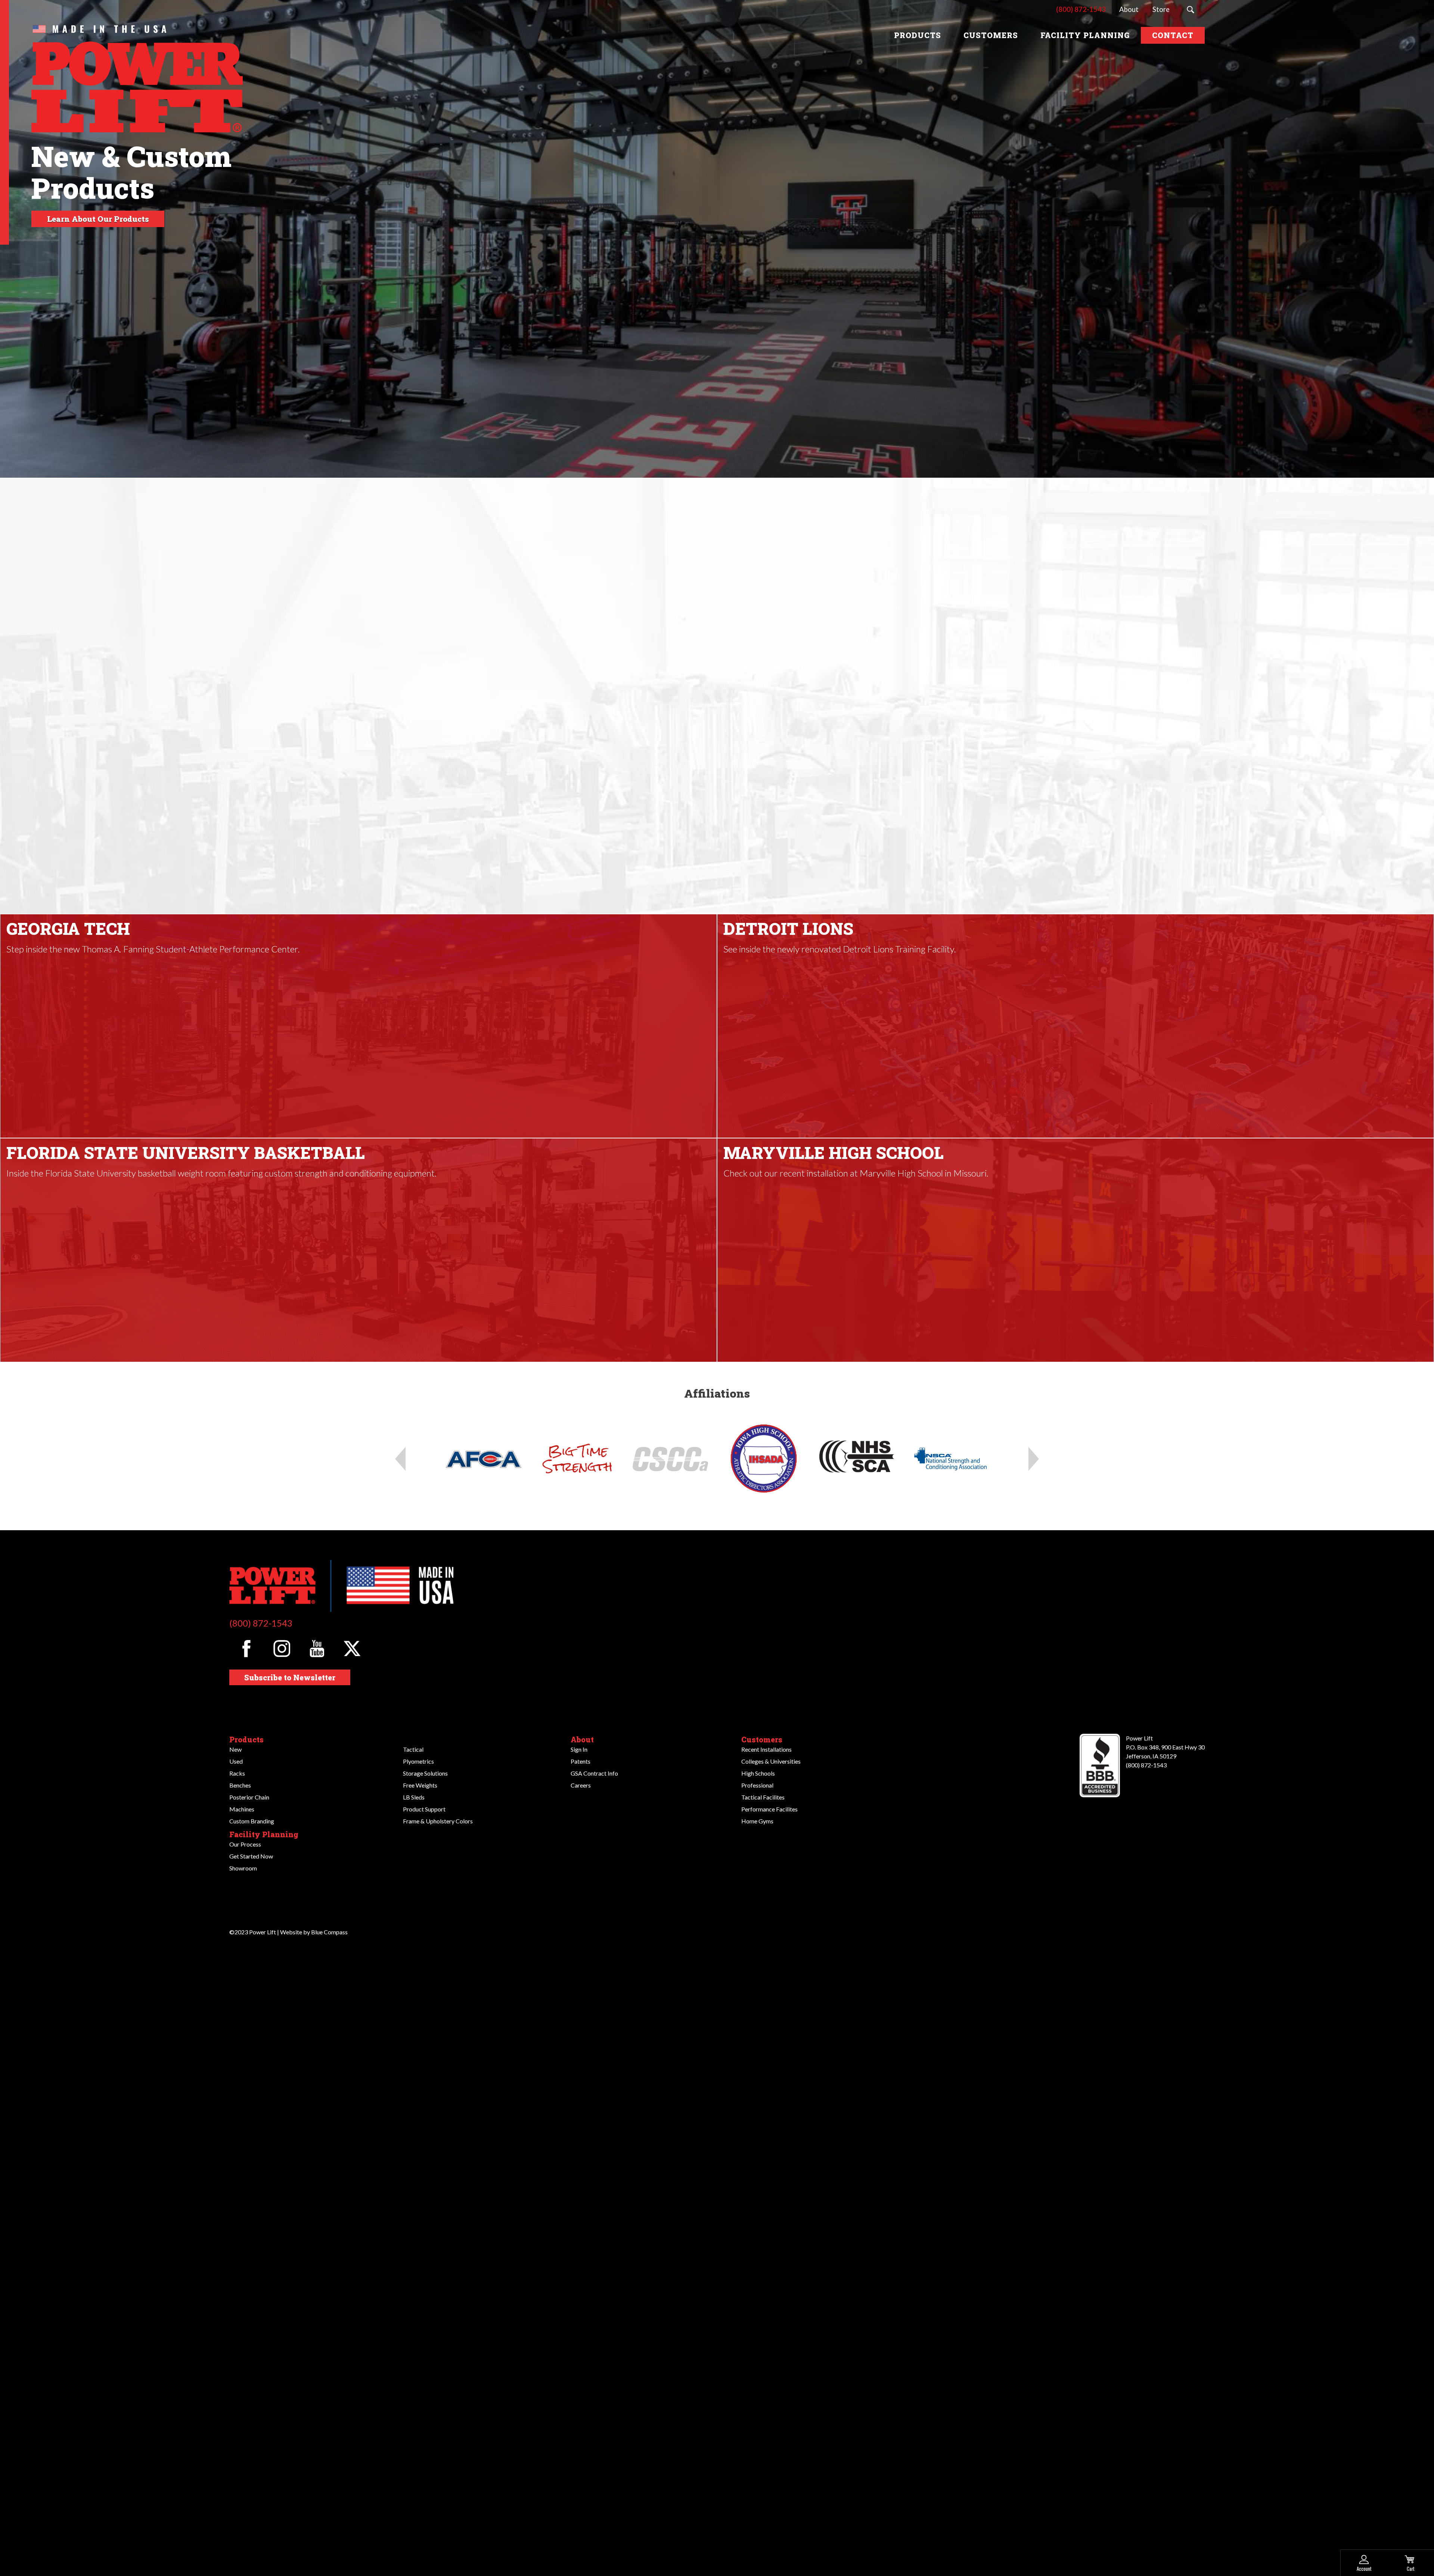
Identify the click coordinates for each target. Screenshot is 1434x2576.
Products (246, 1739)
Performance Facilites (769, 1809)
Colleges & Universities (771, 1761)
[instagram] (282, 1648)
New (235, 1749)
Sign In (579, 1749)
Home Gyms (757, 1821)
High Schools (758, 1773)
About (582, 1739)
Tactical (413, 1749)
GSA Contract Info (594, 1773)
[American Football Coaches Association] (484, 1459)
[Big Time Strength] (577, 1459)
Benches (240, 1785)
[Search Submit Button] (1191, 10)
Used (236, 1761)
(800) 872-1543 (261, 1623)
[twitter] (352, 1648)
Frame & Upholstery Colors (438, 1821)
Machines (242, 1809)
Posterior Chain (249, 1797)
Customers (762, 1739)
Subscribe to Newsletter (290, 1677)
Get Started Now (251, 1856)
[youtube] (317, 1648)
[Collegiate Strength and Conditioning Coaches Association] (670, 1459)
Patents (581, 1761)
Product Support (424, 1809)
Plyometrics (418, 1761)
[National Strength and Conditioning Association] (950, 1459)
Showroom (243, 1868)
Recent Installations (766, 1749)
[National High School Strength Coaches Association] (857, 1459)
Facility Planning (264, 1834)
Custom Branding (252, 1821)
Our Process (245, 1844)
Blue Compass (329, 1932)
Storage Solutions (425, 1773)
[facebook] (246, 1648)
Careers (581, 1785)
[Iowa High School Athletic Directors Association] (764, 1459)
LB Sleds (414, 1797)
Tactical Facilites (763, 1797)
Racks (237, 1773)
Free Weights (420, 1785)
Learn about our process (720, 820)
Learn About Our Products (98, 219)
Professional (757, 1785)
